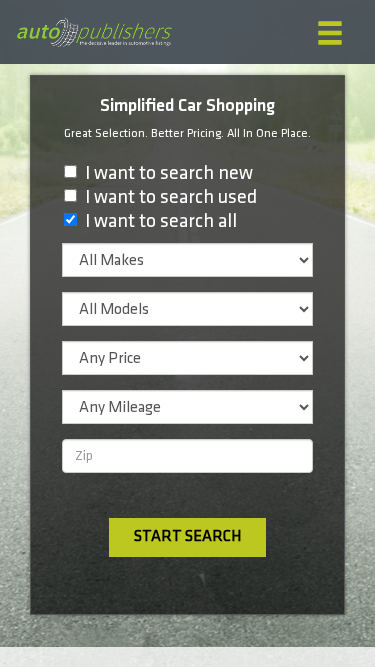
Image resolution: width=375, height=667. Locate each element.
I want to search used (171, 197)
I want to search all (161, 221)
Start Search (187, 536)
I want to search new (169, 173)
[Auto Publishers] (94, 32)
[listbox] (187, 260)
